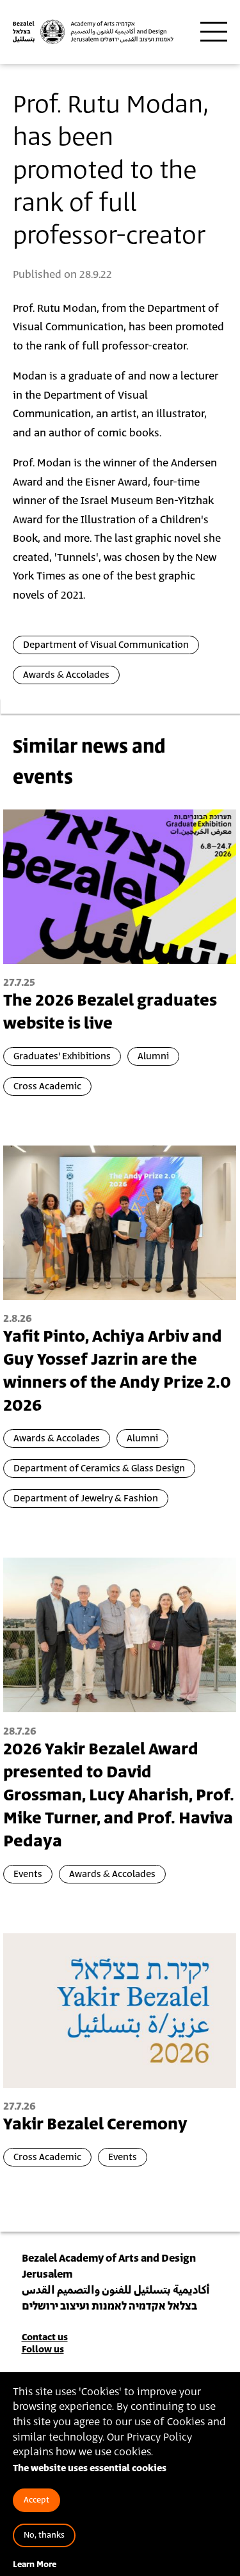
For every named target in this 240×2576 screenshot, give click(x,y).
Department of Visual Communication (106, 645)
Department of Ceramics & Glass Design (99, 1468)
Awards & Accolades (66, 675)
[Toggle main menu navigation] (214, 32)
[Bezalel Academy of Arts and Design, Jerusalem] (93, 32)
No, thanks (44, 2535)
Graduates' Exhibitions (62, 1056)
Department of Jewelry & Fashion (86, 1499)
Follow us (43, 2350)
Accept (36, 2500)
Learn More (35, 2565)
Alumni (153, 1056)
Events (28, 1874)
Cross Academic (47, 1086)
